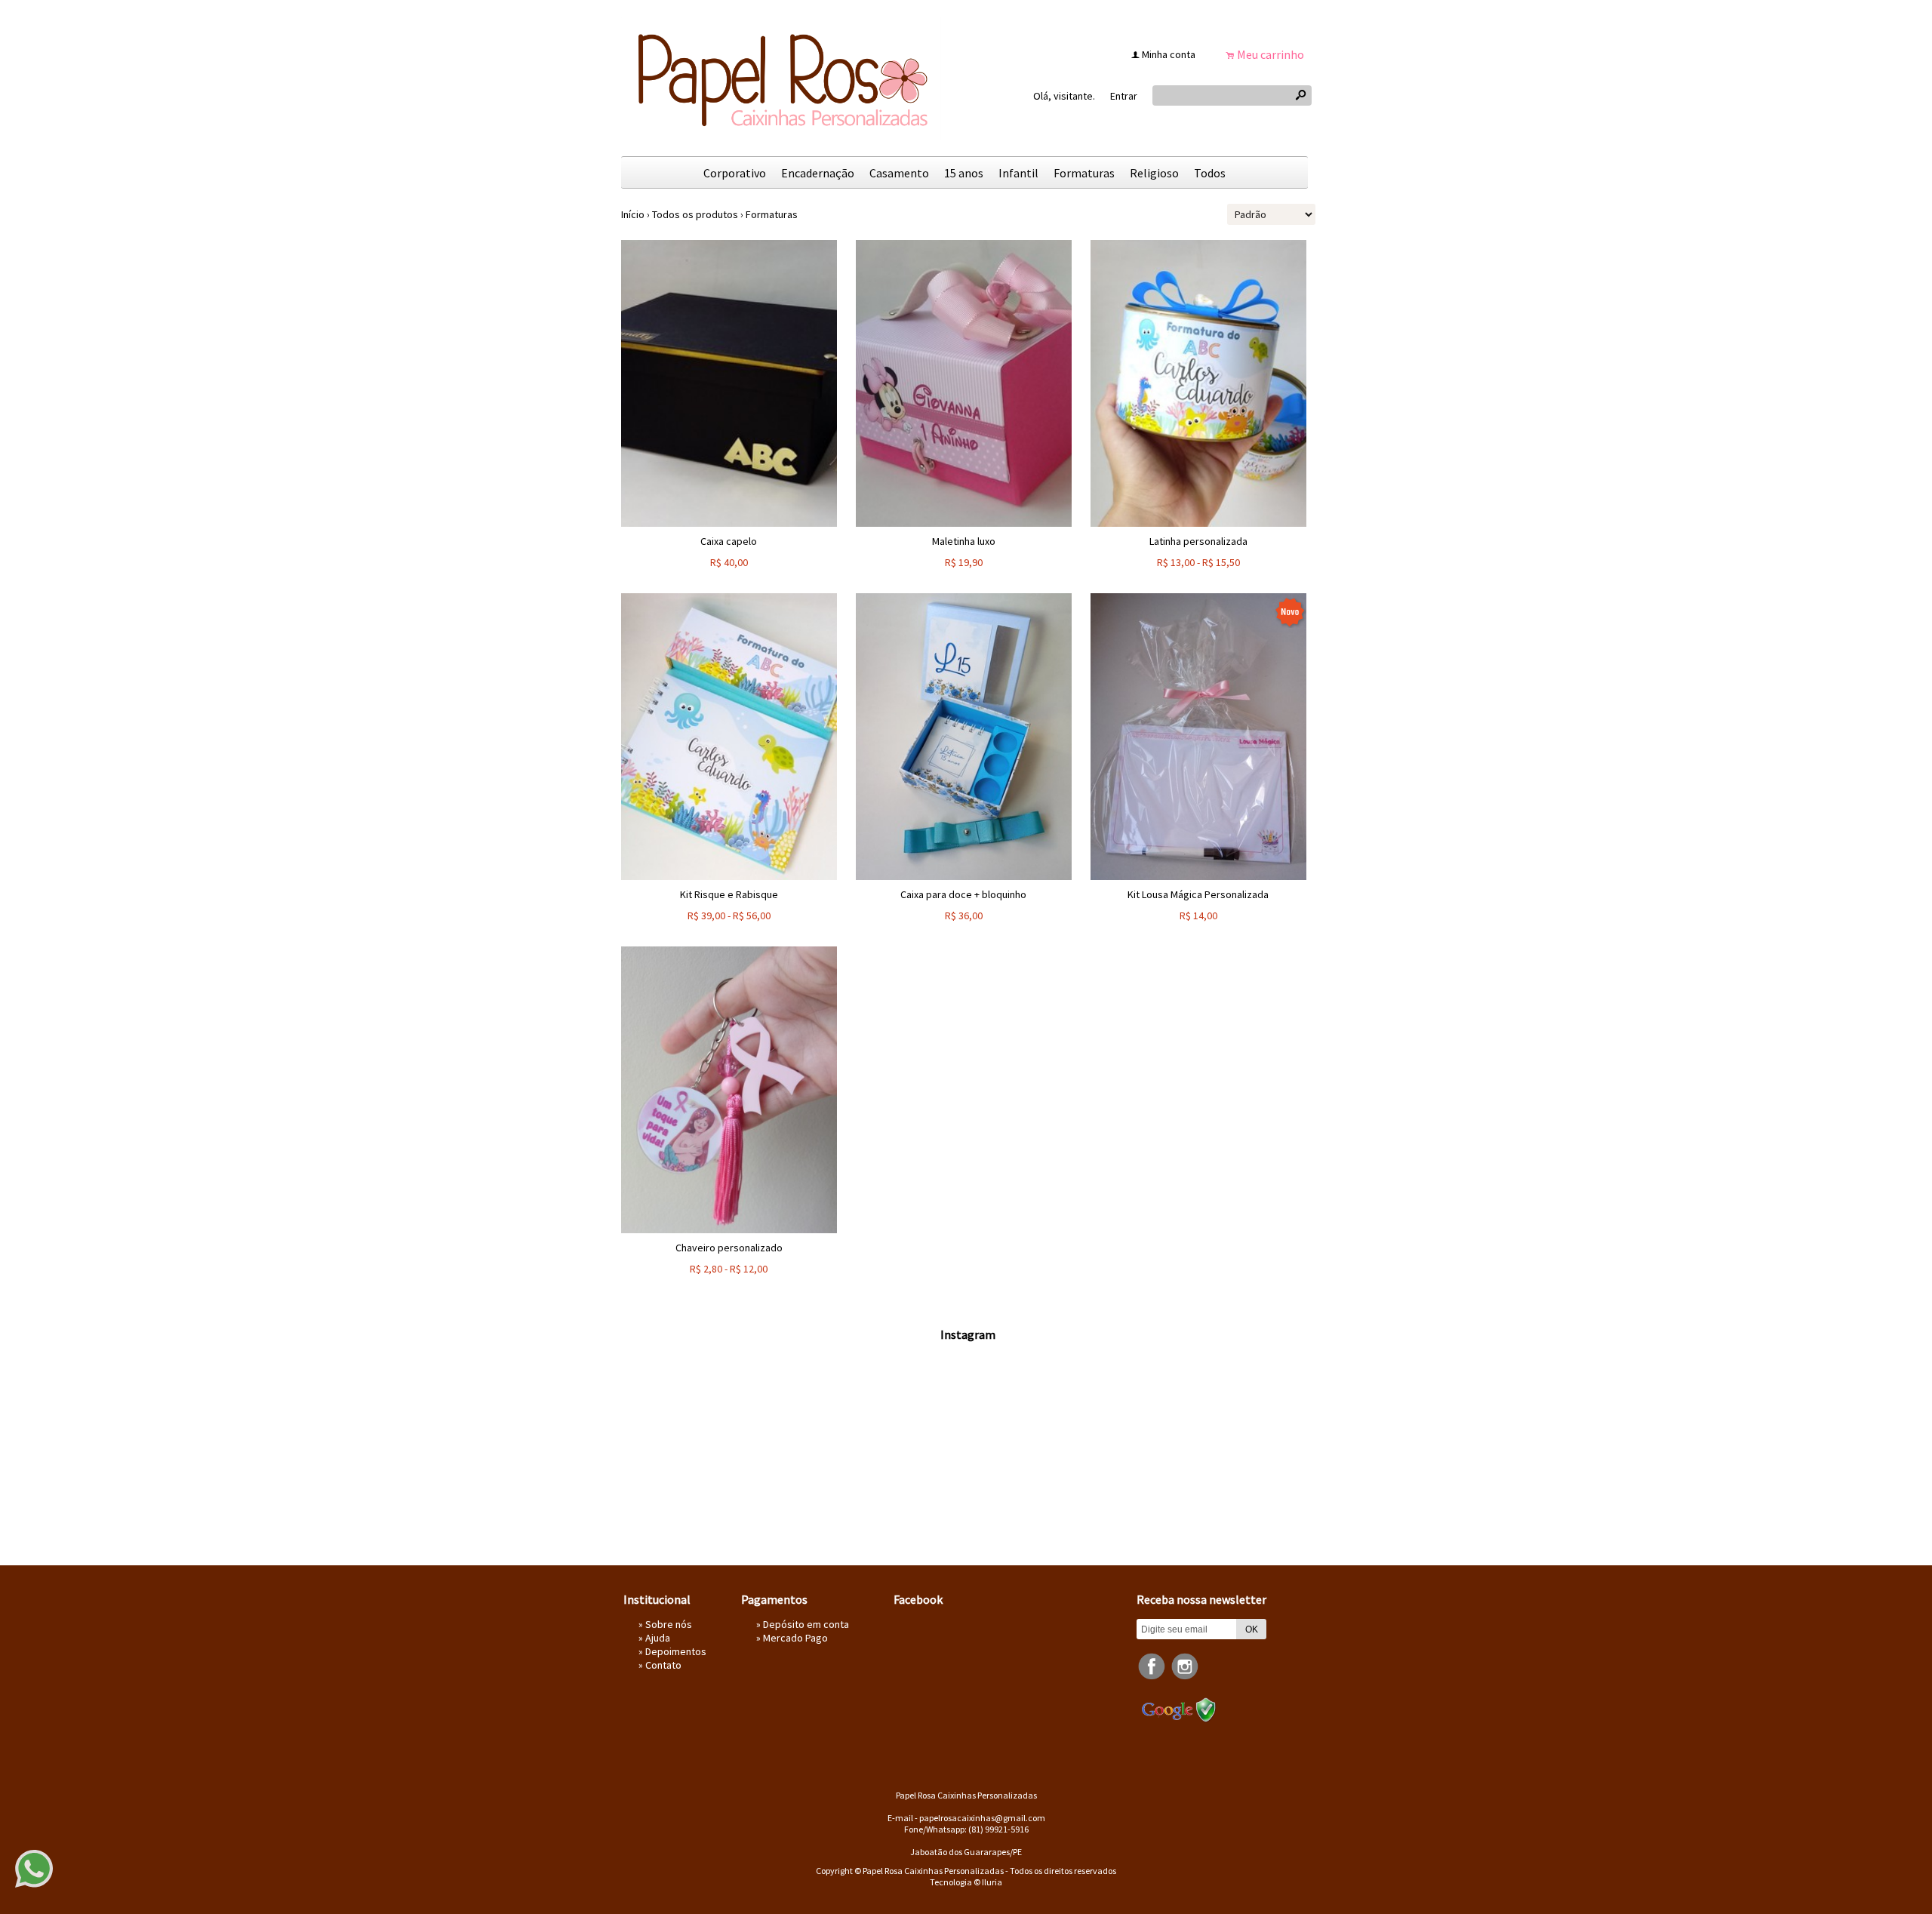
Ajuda (658, 1638)
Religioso (1154, 173)
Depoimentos (676, 1651)
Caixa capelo (729, 541)
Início (633, 214)
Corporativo (735, 173)
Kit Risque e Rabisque (729, 894)
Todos (1210, 173)
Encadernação (818, 173)
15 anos (964, 173)
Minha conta (1169, 54)
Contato (663, 1665)
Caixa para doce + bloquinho (963, 894)
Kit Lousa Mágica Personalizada (1198, 894)
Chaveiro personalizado (729, 1248)
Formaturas (1084, 173)
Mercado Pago (795, 1638)
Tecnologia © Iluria (966, 1882)
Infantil (1018, 173)
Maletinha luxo (964, 541)
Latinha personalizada (1198, 541)
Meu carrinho (1271, 54)
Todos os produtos (695, 214)
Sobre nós (669, 1624)
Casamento (899, 173)
